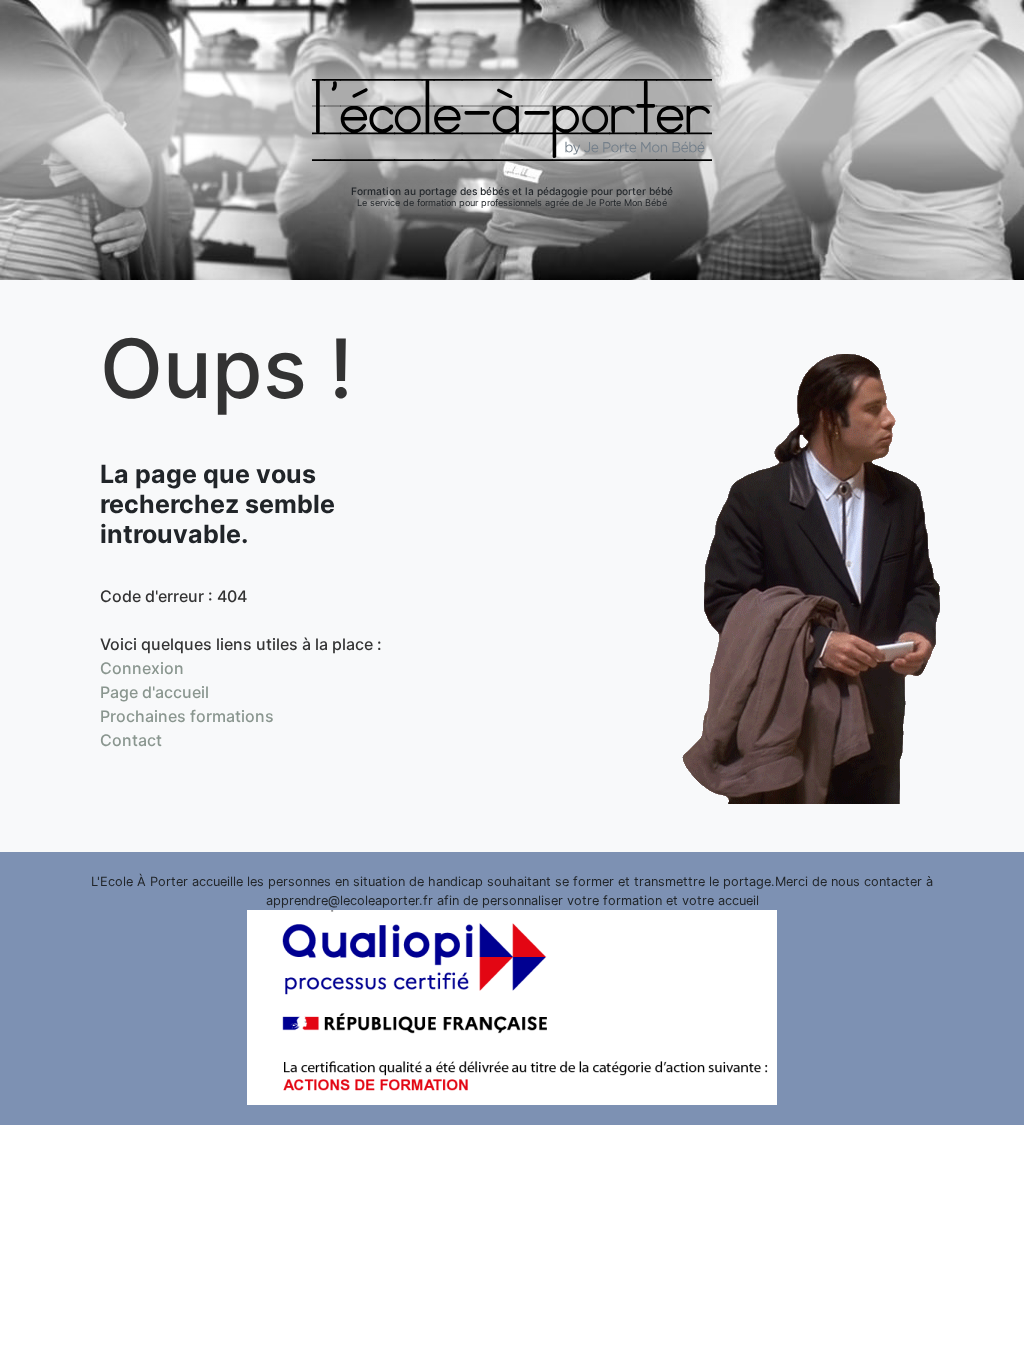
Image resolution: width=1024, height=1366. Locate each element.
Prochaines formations (187, 716)
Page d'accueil (154, 692)
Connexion (142, 668)
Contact (131, 740)
